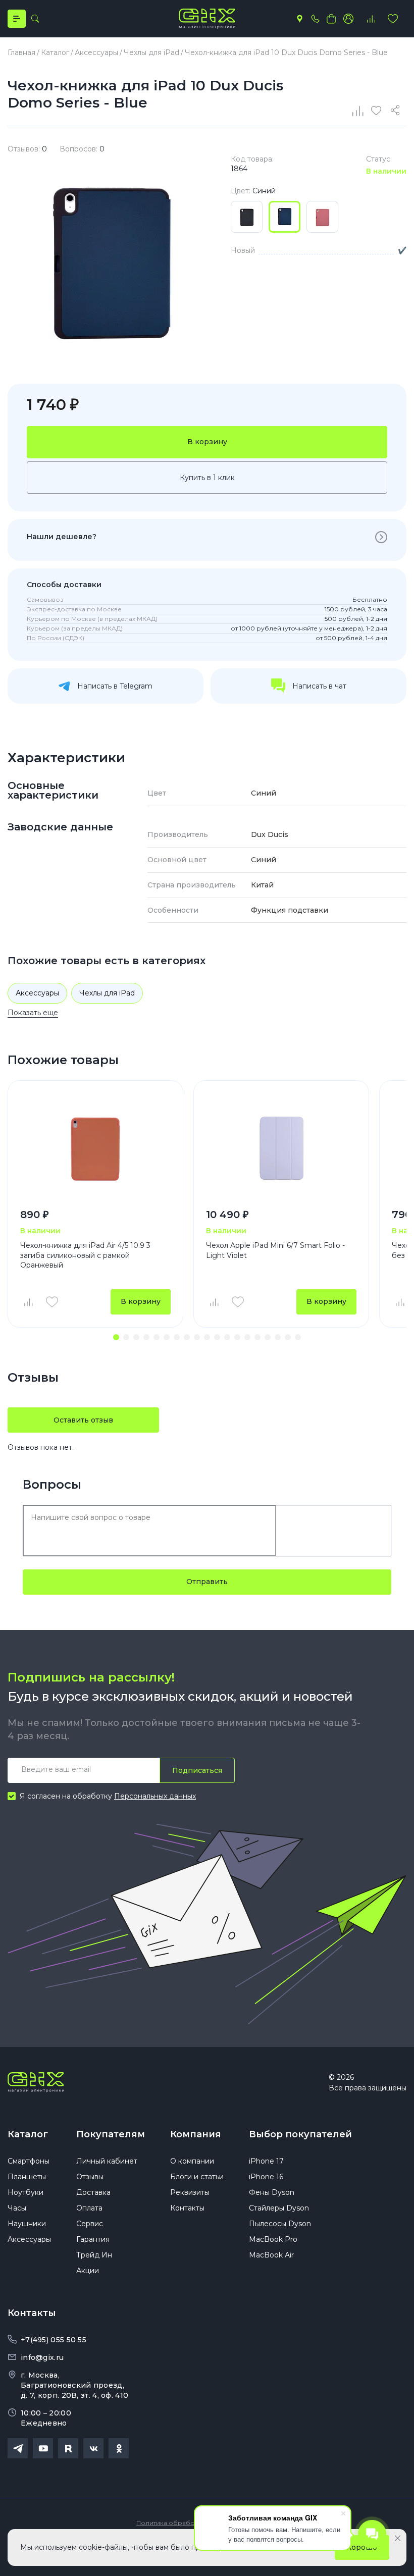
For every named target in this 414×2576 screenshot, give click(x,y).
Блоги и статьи (197, 2177)
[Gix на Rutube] (68, 2448)
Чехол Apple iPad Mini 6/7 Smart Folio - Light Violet (275, 1250)
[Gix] (207, 19)
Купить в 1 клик (207, 478)
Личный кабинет (107, 2161)
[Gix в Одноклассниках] (119, 2448)
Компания (196, 2134)
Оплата (89, 2208)
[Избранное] (393, 19)
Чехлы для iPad (107, 993)
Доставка (93, 2192)
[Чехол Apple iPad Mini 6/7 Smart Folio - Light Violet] (281, 1149)
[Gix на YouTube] (43, 2448)
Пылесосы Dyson (280, 2224)
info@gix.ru (42, 2357)
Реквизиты (190, 2192)
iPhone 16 (266, 2177)
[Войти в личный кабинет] (348, 19)
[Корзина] (331, 19)
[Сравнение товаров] (371, 19)
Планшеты (27, 2177)
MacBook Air (271, 2255)
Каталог (28, 2134)
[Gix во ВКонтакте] (93, 2448)
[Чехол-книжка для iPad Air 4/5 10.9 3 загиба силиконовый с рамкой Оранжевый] (95, 1149)
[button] (116, 1337)
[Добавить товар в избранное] (52, 1302)
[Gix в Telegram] (18, 2448)
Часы (17, 2208)
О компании (192, 2161)
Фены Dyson (272, 2192)
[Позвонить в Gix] (315, 19)
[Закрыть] (398, 2538)
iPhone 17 (266, 2161)
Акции (88, 2271)
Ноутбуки (25, 2192)
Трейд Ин (94, 2255)
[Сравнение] (358, 111)
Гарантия (93, 2239)
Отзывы (90, 2177)
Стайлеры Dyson (279, 2208)
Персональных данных (155, 1796)
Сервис (90, 2224)
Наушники (27, 2224)
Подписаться (197, 1770)
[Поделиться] (397, 111)
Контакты (187, 2208)
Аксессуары (37, 993)
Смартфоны (29, 2161)
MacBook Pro (273, 2239)
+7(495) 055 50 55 (54, 2340)
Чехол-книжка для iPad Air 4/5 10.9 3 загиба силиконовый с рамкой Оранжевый (85, 1255)
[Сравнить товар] (28, 1302)
